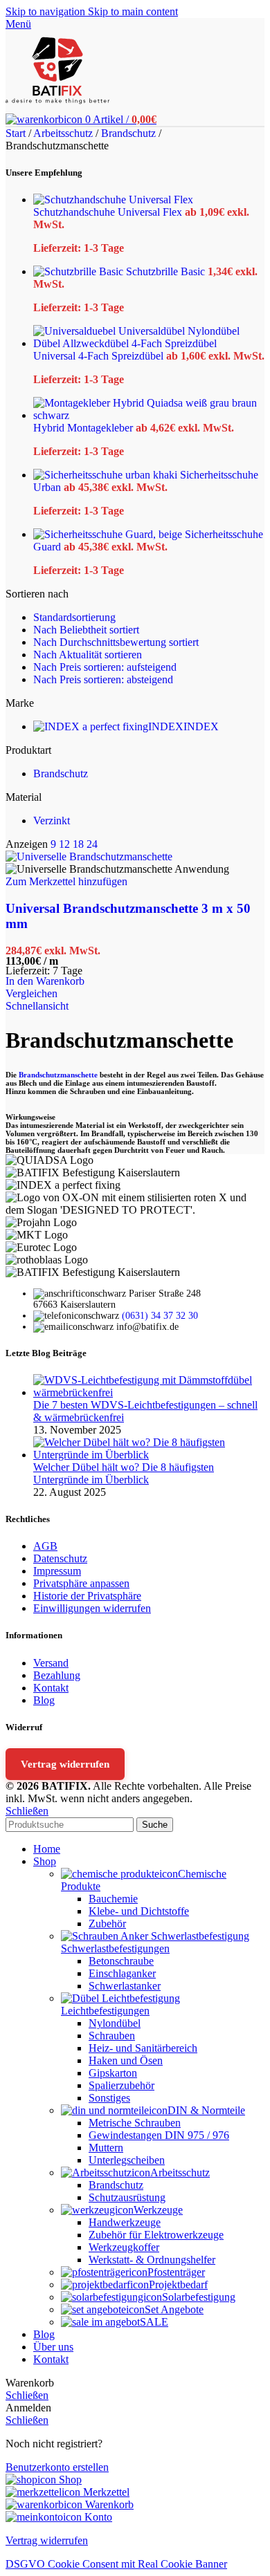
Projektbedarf (178, 2285)
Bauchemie (113, 1899)
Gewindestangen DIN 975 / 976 (159, 2135)
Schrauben (112, 2036)
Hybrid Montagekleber (84, 428)
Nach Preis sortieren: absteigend (103, 679)
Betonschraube (121, 1961)
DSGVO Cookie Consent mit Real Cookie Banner (116, 2564)
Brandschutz (130, 133)
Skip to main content (133, 11)
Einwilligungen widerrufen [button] (92, 1608)
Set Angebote (174, 2309)
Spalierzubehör (121, 2085)
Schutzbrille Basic (167, 271)
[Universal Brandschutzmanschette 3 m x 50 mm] (89, 856)
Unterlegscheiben (127, 2160)
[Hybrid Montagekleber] (149, 415)
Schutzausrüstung (127, 2197)
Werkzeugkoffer (124, 2247)
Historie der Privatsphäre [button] (87, 1596)
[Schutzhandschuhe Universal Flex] (113, 200)
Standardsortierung (74, 617)
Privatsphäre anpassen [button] (81, 1583)
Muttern (106, 2148)
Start (17, 133)
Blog (44, 1700)
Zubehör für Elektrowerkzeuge (156, 2235)
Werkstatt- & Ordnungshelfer (152, 2260)
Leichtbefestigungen (105, 2011)
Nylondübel (115, 2023)
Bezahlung (57, 1675)
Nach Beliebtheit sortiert (86, 630)
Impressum (57, 1571)
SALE (154, 2322)
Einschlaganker (122, 1973)
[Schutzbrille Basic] (80, 271)
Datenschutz (60, 1558)
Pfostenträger (176, 2272)
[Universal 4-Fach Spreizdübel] (149, 343)
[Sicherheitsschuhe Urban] (107, 475)
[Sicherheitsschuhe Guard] (109, 534)
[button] (45, 981)
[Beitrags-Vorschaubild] (149, 1392)
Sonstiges (109, 2098)
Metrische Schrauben (135, 2123)
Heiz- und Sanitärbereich (143, 2048)
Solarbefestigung (199, 2297)
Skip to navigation (47, 11)
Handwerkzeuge (125, 2222)
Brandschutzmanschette (58, 1075)
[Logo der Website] (57, 107)
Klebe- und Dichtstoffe (139, 1911)
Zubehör (107, 1924)
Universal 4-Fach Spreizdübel (100, 356)
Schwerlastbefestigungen (115, 1948)
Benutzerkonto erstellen (57, 2467)
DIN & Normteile (206, 2110)
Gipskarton (113, 2073)
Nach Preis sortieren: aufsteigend (105, 667)
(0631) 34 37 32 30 (160, 1316)
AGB (45, 1546)
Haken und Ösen (126, 2060)
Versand (51, 1663)
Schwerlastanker (125, 1986)
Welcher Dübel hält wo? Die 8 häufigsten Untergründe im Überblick (124, 1473)
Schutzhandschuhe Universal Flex (109, 212)
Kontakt (51, 1688)
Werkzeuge (158, 2210)
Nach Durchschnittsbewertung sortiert (116, 642)
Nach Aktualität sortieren (88, 655)
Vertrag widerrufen (65, 1764)
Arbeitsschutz (64, 133)
